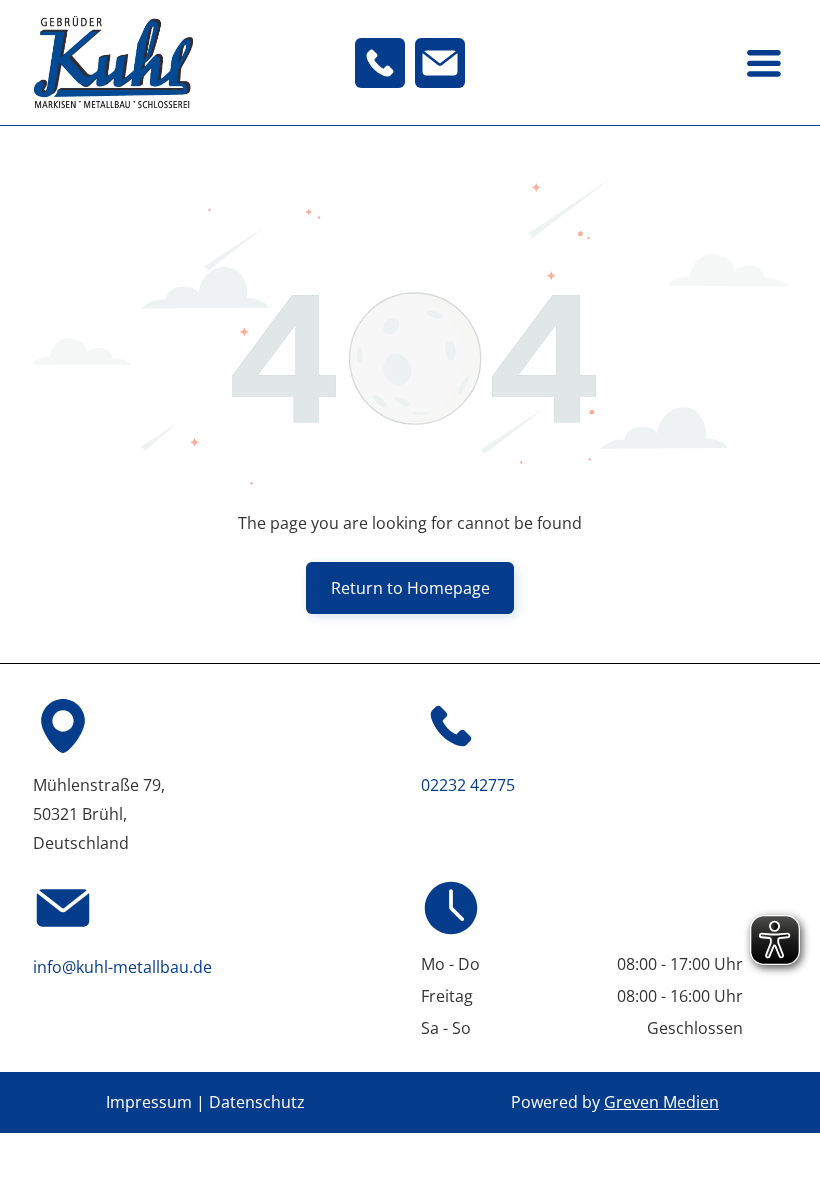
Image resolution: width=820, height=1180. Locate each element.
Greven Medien (661, 1102)
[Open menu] (764, 63)
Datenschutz (257, 1102)
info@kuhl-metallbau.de (122, 967)
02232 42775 (468, 785)
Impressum (149, 1102)
